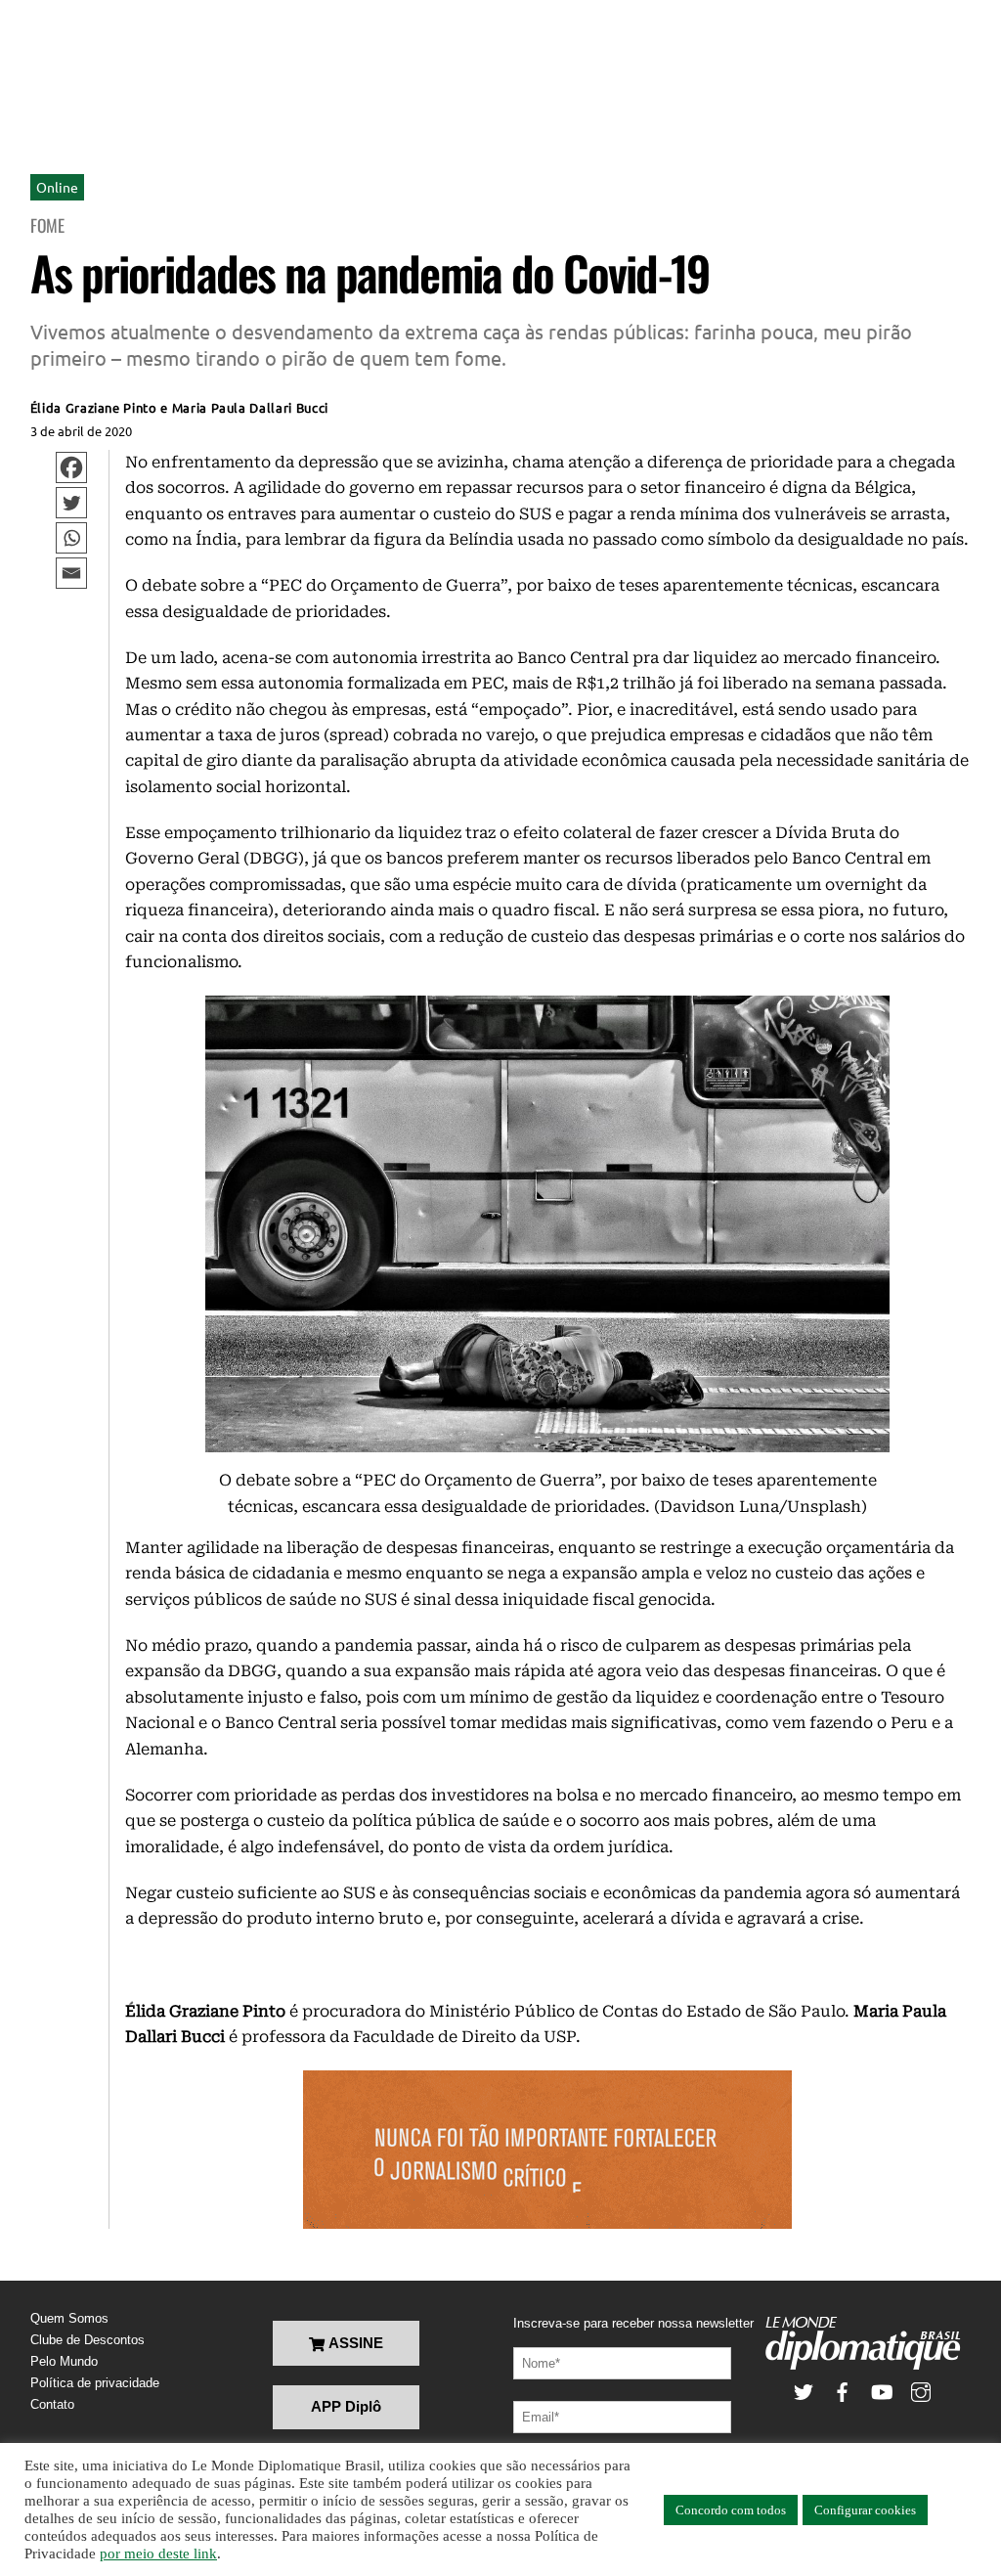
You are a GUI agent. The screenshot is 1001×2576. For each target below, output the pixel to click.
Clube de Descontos (87, 2340)
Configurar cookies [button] (865, 2510)
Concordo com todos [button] (731, 2510)
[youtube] (882, 2391)
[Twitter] (71, 503)
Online (57, 187)
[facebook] (843, 2391)
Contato (52, 2404)
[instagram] (921, 2391)
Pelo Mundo (64, 2361)
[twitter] (804, 2391)
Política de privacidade (95, 2383)
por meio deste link (158, 2554)
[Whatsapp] (71, 538)
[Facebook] (71, 467)
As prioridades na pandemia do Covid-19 (370, 272)
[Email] (71, 573)
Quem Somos (69, 2318)
